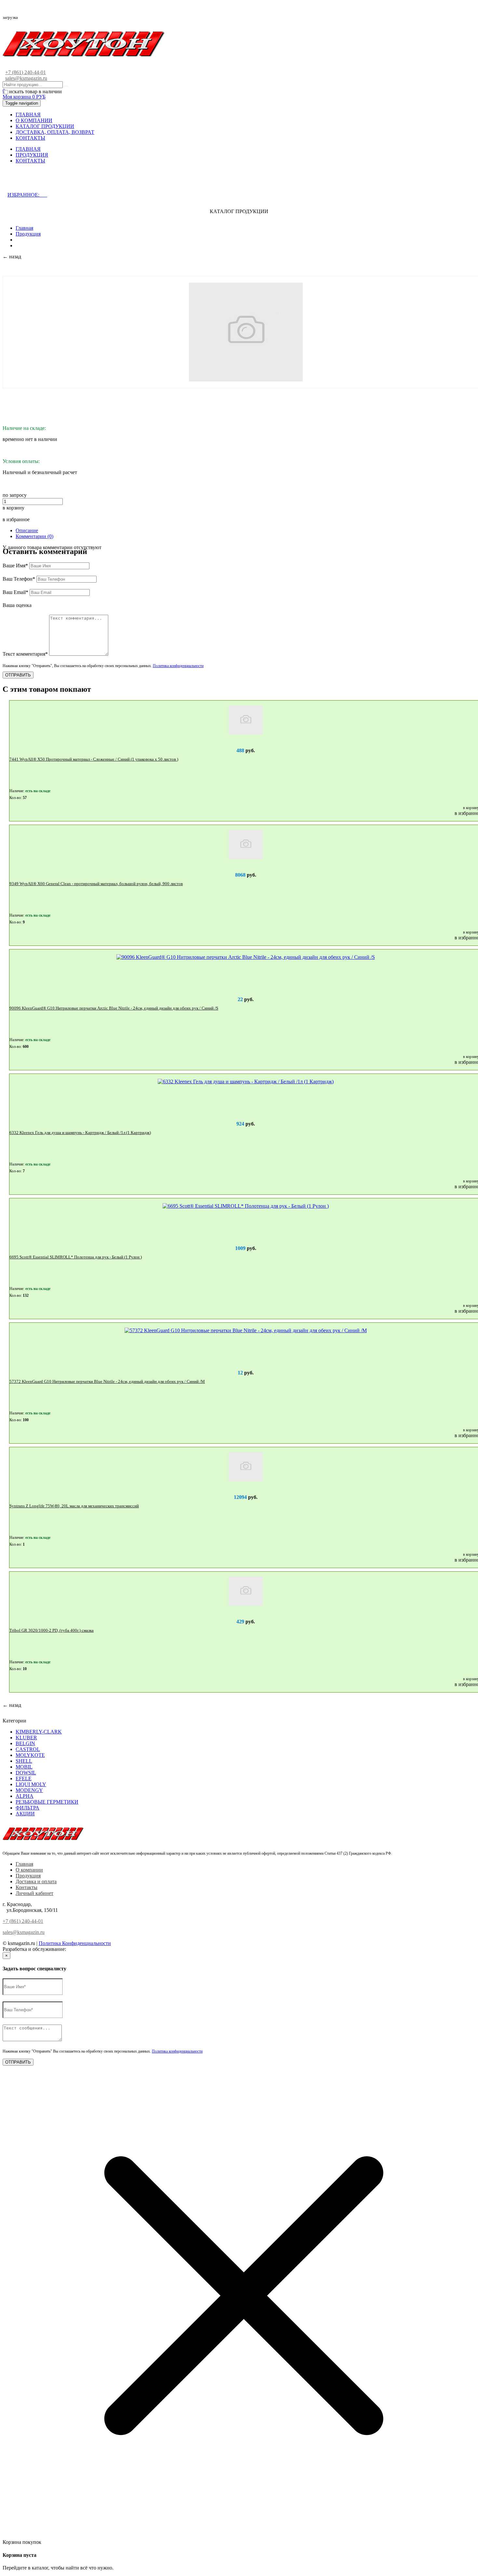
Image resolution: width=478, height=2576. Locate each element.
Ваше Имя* (15, 566)
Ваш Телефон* (19, 579)
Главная (24, 228)
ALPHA (25, 1796)
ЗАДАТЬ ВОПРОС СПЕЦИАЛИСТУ (60, 181)
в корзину (13, 508)
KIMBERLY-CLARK (39, 1732)
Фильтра (27, 1808)
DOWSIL (26, 1773)
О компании (29, 1870)
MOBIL (24, 1767)
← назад (12, 257)
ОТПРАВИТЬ (18, 675)
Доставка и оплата (36, 1881)
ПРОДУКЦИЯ (32, 155)
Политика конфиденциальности (178, 666)
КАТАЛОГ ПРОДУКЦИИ (45, 126)
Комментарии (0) (34, 536)
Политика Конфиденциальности (75, 1943)
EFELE (24, 1778)
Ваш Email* (15, 592)
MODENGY (29, 1790)
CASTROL (28, 1749)
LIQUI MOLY (31, 1784)
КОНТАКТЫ (30, 138)
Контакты (27, 1887)
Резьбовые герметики (47, 1802)
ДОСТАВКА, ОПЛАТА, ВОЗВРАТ (55, 132)
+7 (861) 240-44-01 (26, 72)
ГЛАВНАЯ (28, 115)
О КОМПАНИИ (34, 120)
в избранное (16, 519)
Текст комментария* (25, 654)
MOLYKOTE (30, 1755)
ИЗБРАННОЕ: (27, 195)
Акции (25, 1814)
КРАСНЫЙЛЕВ (85, 1949)
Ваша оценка (17, 605)
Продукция (28, 234)
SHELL (24, 1761)
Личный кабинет (34, 1893)
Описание (27, 530)
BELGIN (25, 1743)
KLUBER (26, 1738)
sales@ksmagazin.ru (26, 78)
